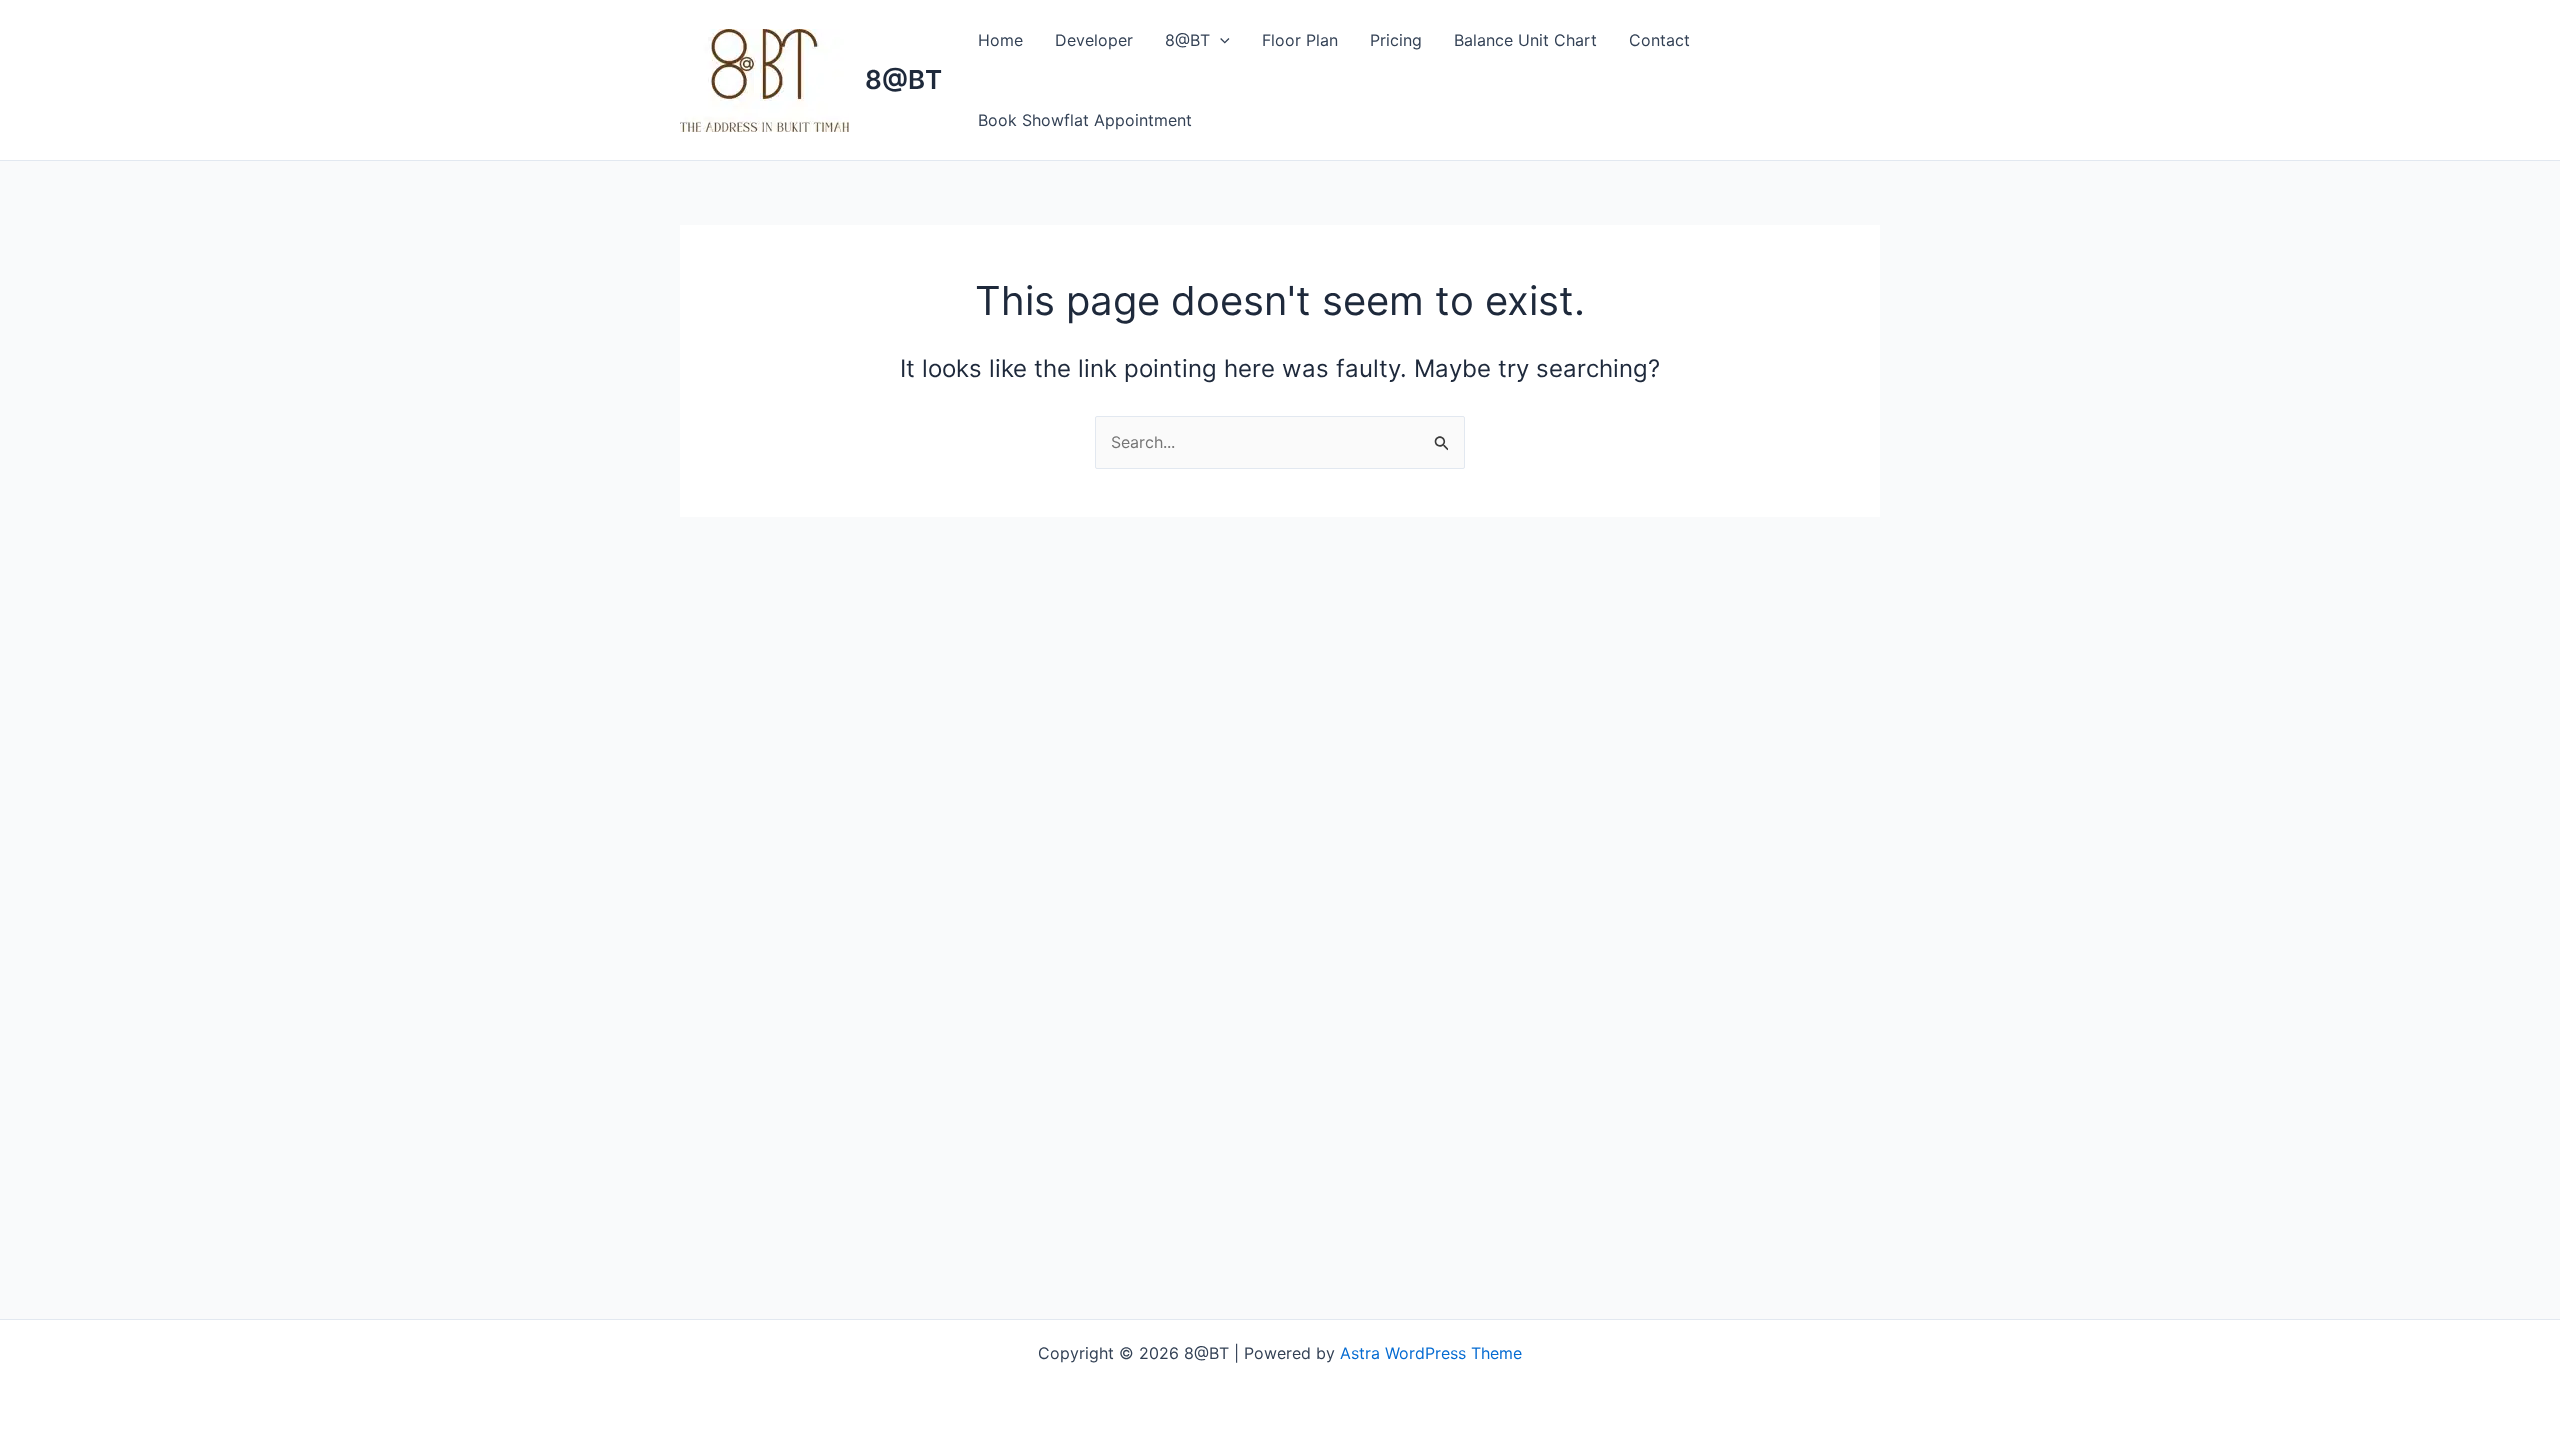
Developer (1094, 40)
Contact (1659, 40)
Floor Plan (1300, 40)
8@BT (903, 79)
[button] (1220, 40)
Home (1000, 40)
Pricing (1396, 40)
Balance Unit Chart (1525, 40)
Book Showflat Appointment (1085, 120)
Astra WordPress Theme (1431, 1353)
